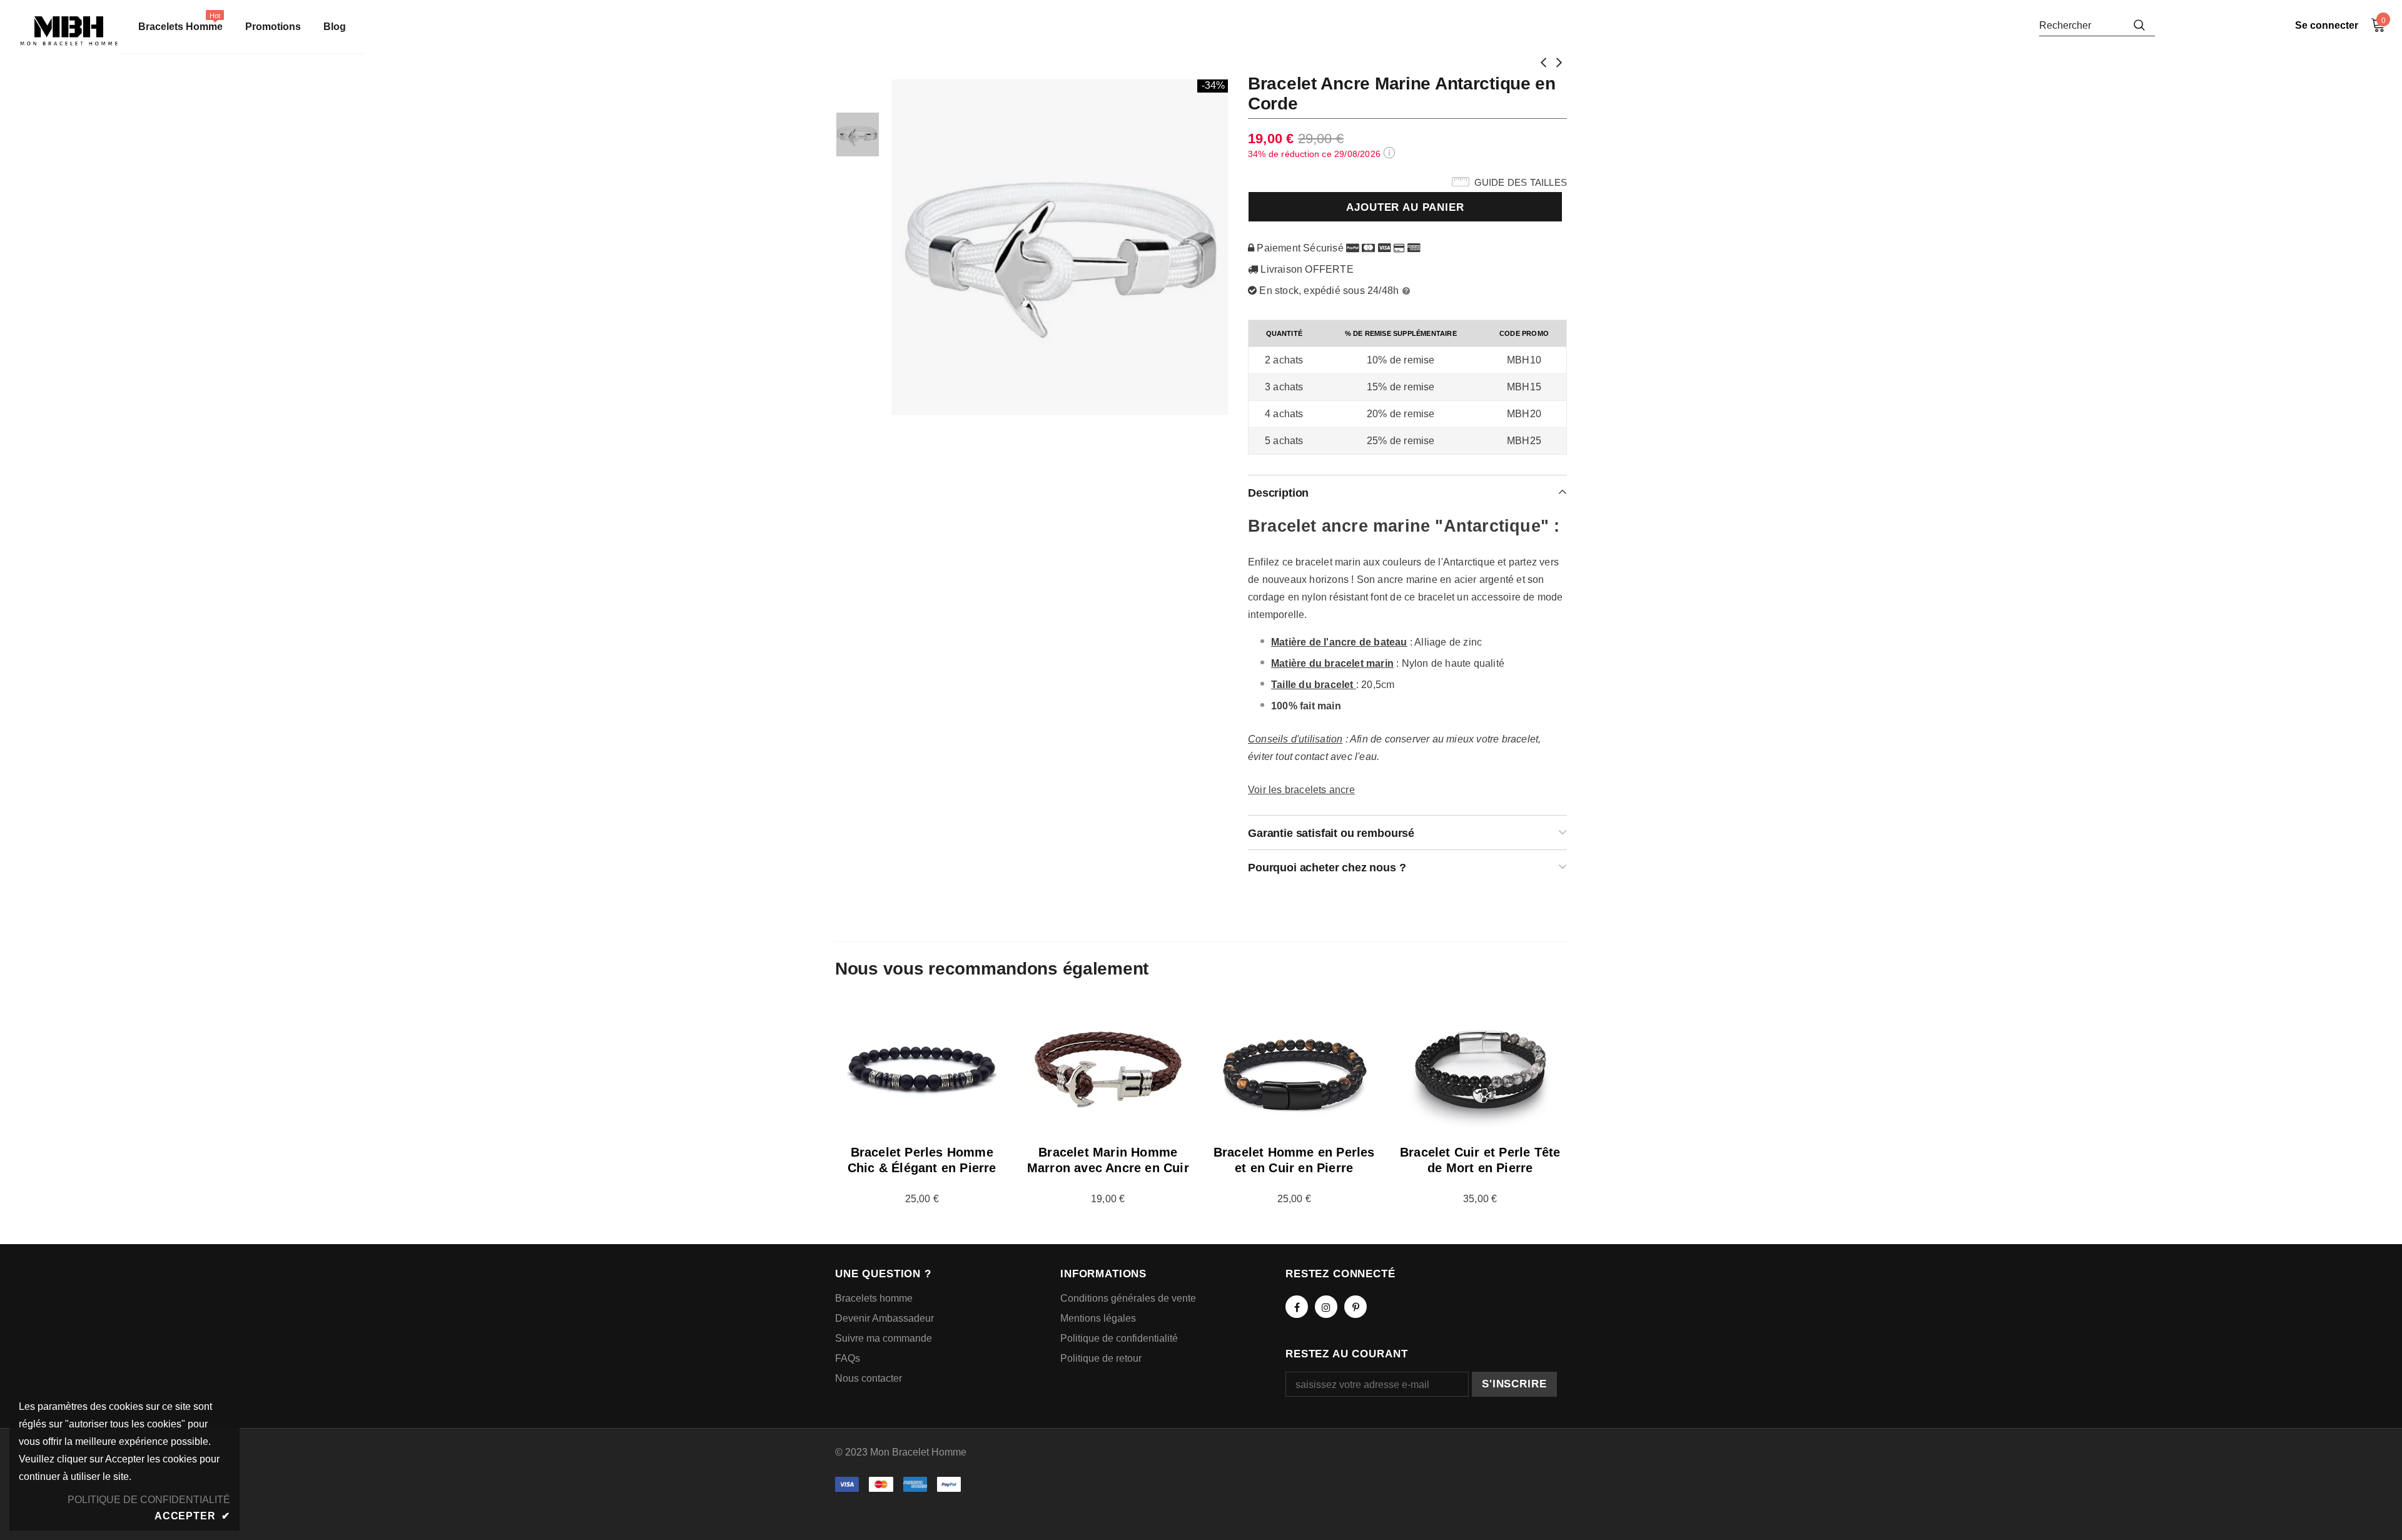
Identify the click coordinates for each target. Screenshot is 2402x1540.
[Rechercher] (2139, 25)
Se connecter (2327, 25)
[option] (1060, 247)
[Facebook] (1297, 1307)
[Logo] (69, 31)
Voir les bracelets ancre (1301, 790)
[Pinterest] (1356, 1307)
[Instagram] (1326, 1307)
